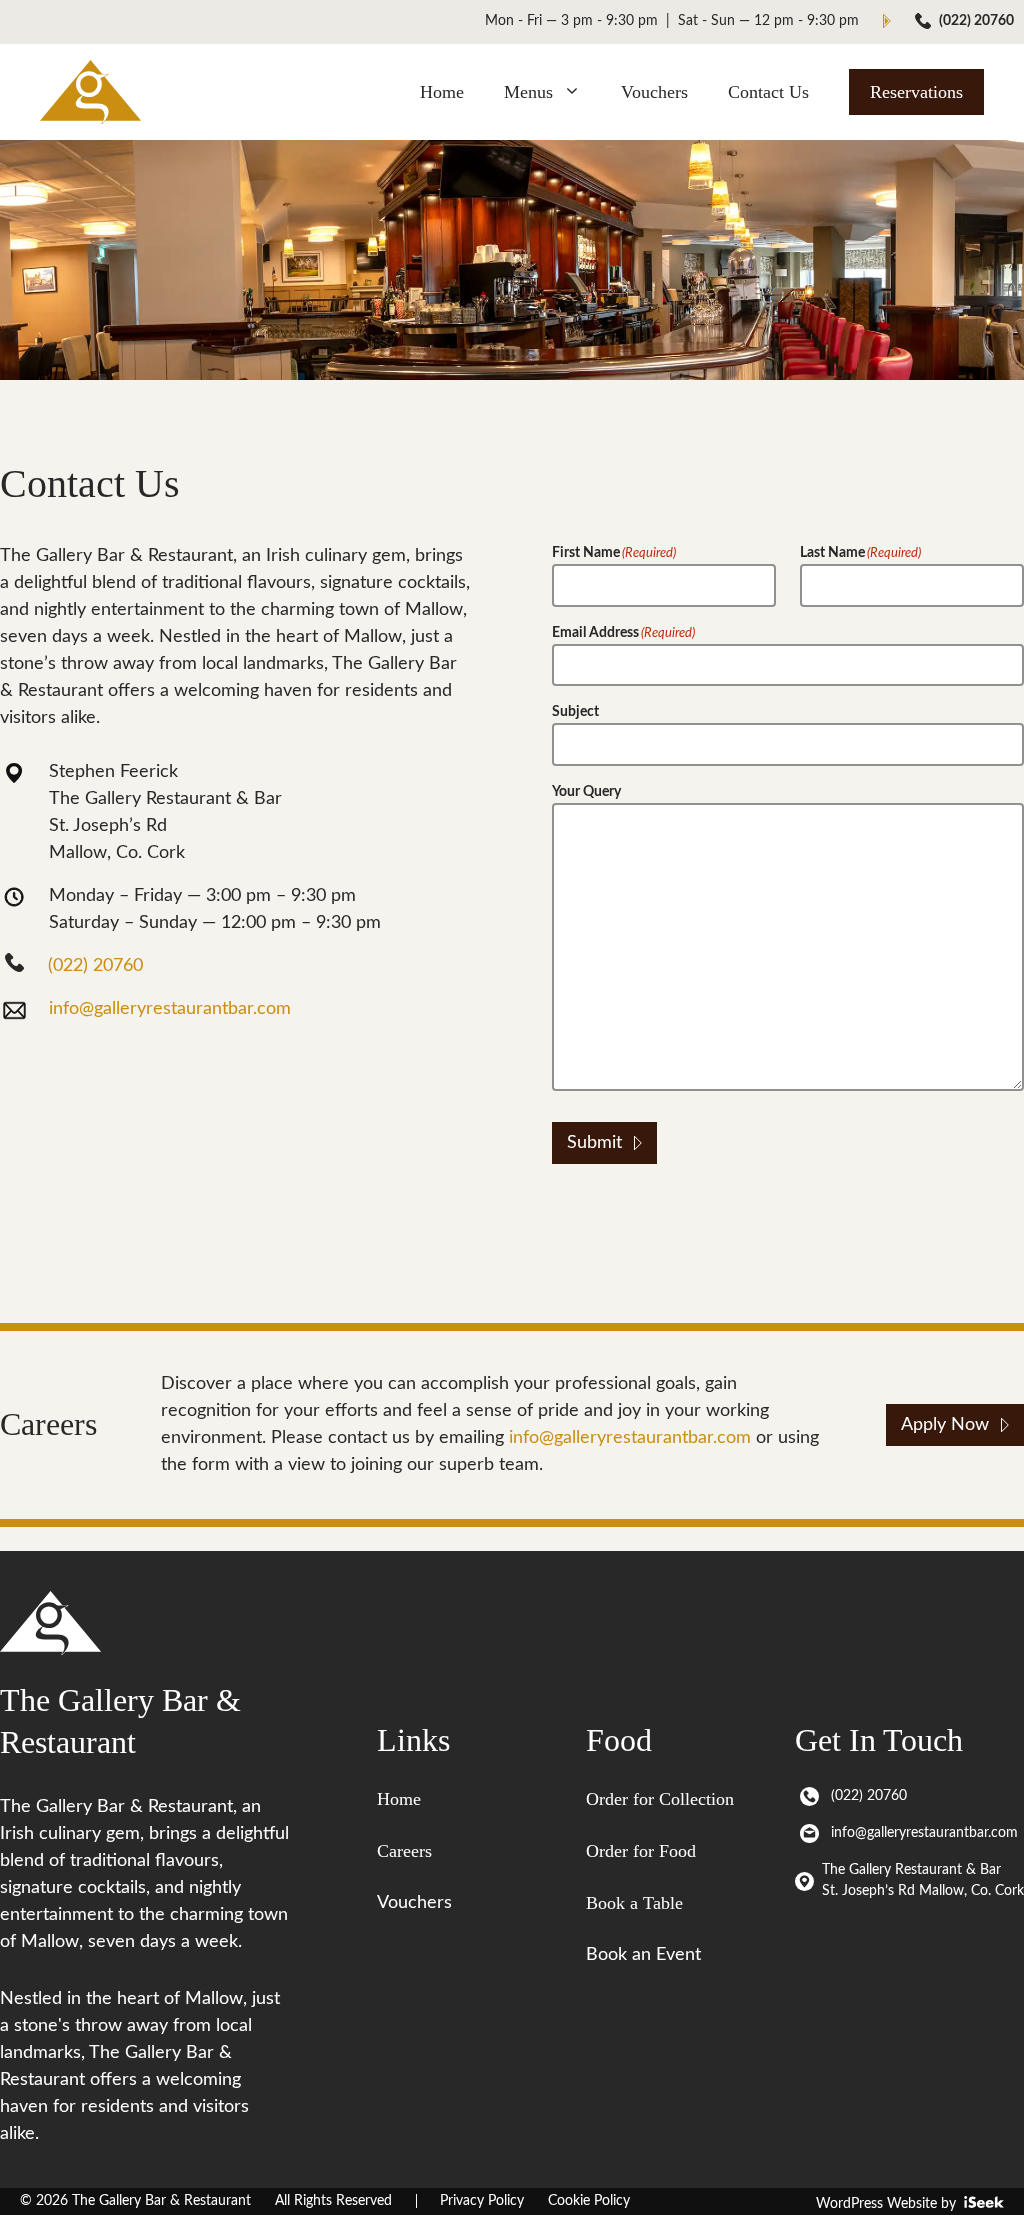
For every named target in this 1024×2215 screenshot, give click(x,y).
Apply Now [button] (945, 1425)
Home (442, 92)
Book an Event (643, 1955)
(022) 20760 (976, 21)
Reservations (916, 92)
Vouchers (654, 92)
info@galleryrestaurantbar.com (170, 1009)
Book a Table (634, 1903)
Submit (594, 1143)
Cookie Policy (589, 2201)
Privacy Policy (482, 2201)
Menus (528, 92)
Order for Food (641, 1851)
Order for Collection (660, 1799)
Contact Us (768, 92)
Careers (404, 1851)
